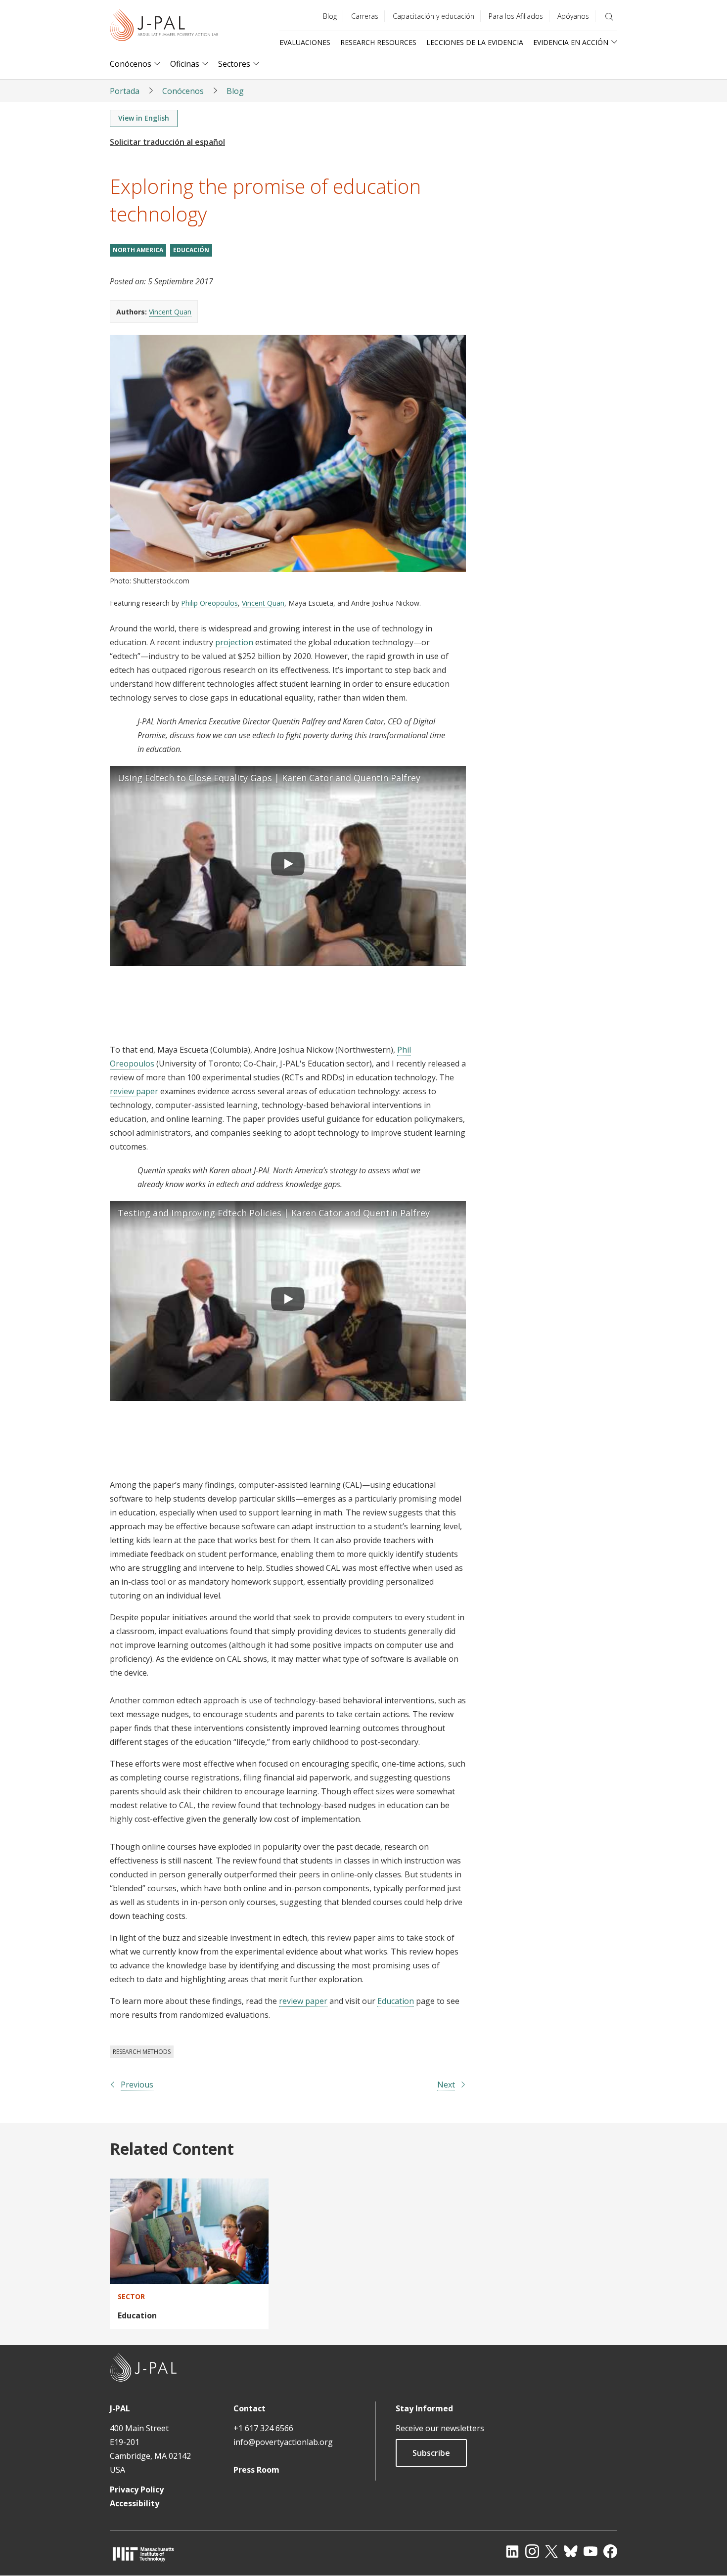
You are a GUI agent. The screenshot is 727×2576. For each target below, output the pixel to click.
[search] (609, 17)
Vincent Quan (170, 312)
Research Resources (378, 42)
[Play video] (288, 866)
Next (446, 2085)
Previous (137, 2085)
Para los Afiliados (516, 16)
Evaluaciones (305, 42)
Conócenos (131, 64)
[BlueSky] (571, 2551)
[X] (551, 2551)
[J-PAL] (164, 27)
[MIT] (143, 2554)
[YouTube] (591, 2551)
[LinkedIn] (512, 2551)
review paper (134, 1091)
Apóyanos (573, 16)
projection (234, 642)
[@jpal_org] (532, 2551)
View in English (144, 118)
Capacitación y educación (433, 16)
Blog (330, 16)
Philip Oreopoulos (209, 603)
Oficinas (185, 64)
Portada (125, 91)
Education (396, 2001)
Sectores (234, 64)
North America (138, 250)
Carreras (365, 16)
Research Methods (142, 2052)
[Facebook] (610, 2551)
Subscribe (431, 2453)
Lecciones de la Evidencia (475, 42)
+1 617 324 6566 (263, 2428)
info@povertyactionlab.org (283, 2442)
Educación (191, 250)
